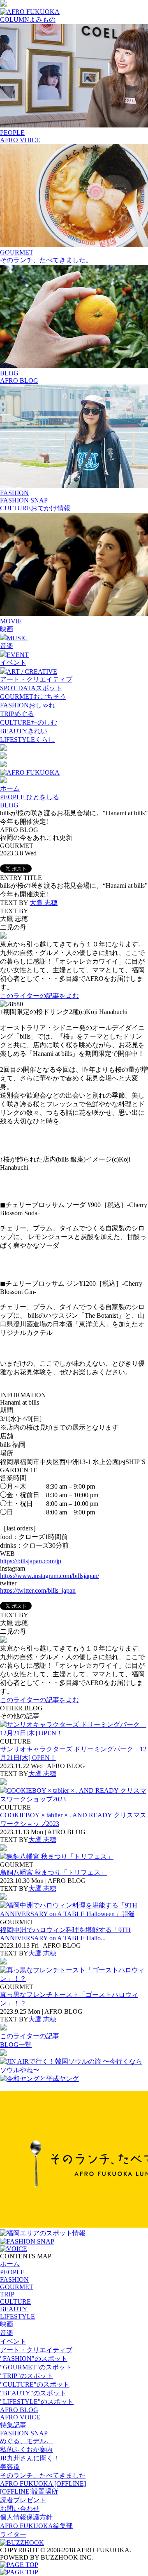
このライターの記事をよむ (39, 996)
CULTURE (15, 2302)
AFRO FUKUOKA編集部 (36, 2526)
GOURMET (17, 2287)
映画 (7, 629)
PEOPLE (12, 2272)
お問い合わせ (20, 2509)
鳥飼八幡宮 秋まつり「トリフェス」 (53, 1872)
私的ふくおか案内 (26, 2450)
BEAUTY (14, 2309)
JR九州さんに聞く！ (30, 2458)
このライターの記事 (30, 2036)
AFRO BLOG (19, 381)
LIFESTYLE (17, 2316)
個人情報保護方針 (26, 2517)
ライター (13, 2534)
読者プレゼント (23, 2500)
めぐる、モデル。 (26, 2441)
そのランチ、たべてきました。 (46, 260)
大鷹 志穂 (44, 903)
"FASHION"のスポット (34, 2359)
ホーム (10, 788)
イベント (13, 663)
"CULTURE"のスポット (35, 2384)
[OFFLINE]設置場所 (29, 2491)
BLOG (9, 805)
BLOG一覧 (16, 2045)
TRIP (7, 2294)
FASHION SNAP (24, 500)
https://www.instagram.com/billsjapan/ (50, 1576)
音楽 (7, 646)
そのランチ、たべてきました (43, 2475)
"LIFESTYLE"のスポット (37, 2402)
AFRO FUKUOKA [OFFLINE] (43, 2484)
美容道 (10, 2467)
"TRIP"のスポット (27, 2376)
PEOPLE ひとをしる (30, 797)
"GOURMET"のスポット (36, 2367)
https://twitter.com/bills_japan (38, 1590)
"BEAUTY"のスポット (33, 2393)
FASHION (14, 2279)
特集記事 (13, 2425)
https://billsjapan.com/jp (31, 1561)
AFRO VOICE (20, 140)
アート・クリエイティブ (36, 679)
